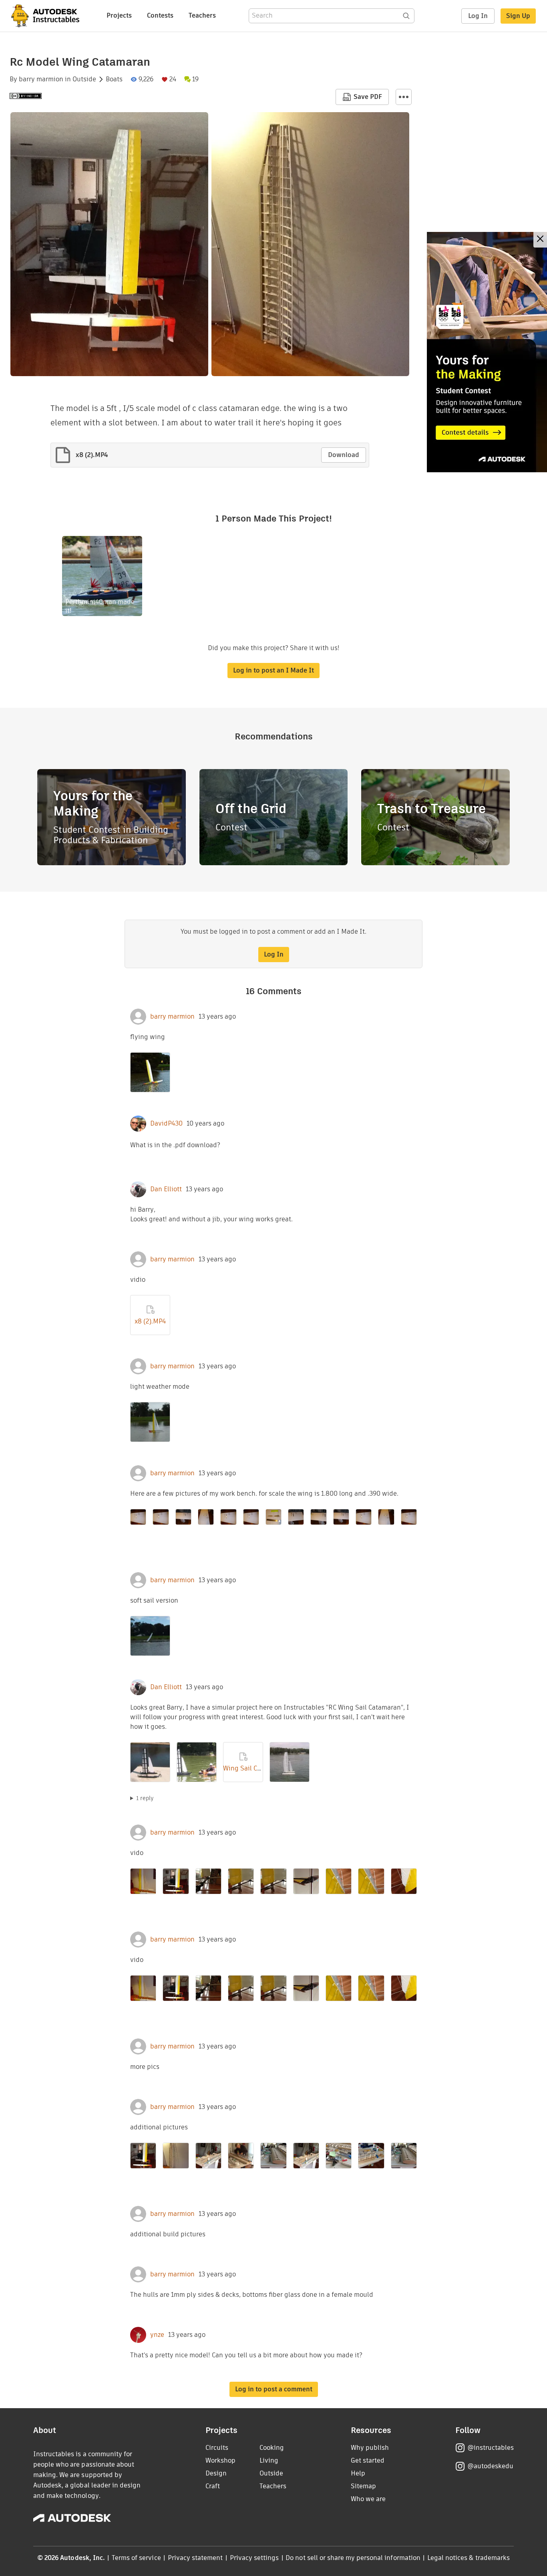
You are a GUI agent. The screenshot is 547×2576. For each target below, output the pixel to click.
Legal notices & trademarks (469, 2558)
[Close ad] (540, 240)
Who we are (368, 2499)
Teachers (202, 15)
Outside (84, 79)
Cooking (272, 2448)
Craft (213, 2486)
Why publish (370, 2448)
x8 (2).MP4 (150, 1321)
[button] (404, 97)
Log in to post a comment (274, 2389)
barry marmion (41, 79)
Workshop (220, 2460)
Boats (114, 79)
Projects (119, 15)
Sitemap (363, 2486)
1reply (145, 1798)
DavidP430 (166, 1124)
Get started (368, 2460)
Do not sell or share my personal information (353, 2558)
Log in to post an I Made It (273, 670)
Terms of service (136, 2558)
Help (358, 2473)
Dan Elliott (166, 1189)
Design (216, 2473)
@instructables (491, 2448)
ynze (157, 2335)
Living (269, 2460)
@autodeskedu (490, 2466)
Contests (160, 15)
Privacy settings (254, 2558)
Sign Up (518, 16)
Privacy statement (195, 2558)
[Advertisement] (487, 352)
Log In (478, 16)
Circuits (217, 2448)
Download (344, 455)
